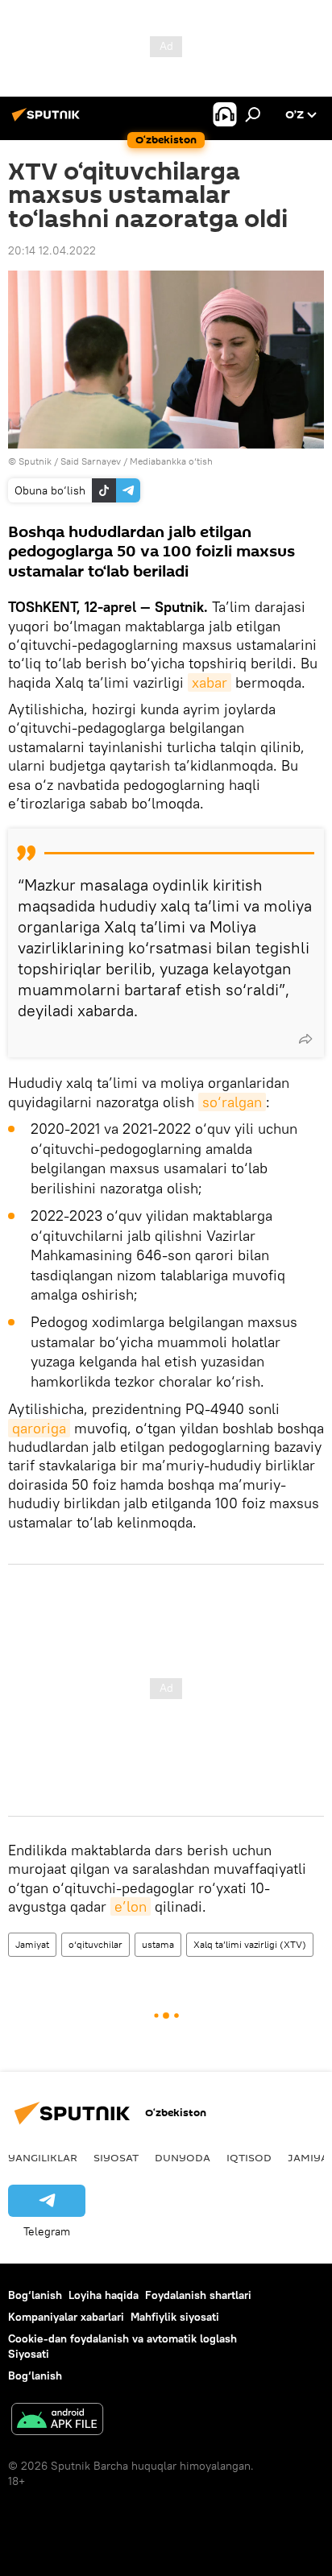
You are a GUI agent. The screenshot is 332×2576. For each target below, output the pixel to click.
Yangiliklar (43, 2157)
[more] (305, 1039)
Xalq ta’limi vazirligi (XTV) (250, 1944)
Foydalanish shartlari (198, 2295)
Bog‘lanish (35, 2295)
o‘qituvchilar (95, 1944)
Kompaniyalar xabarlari (66, 2317)
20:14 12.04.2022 (52, 250)
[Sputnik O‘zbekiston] (48, 121)
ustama (158, 1944)
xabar (210, 682)
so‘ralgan (232, 1102)
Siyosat (116, 2157)
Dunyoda (183, 2157)
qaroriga (39, 1428)
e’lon (131, 1906)
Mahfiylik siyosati (175, 2317)
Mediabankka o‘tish (171, 461)
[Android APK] (57, 2421)
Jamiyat (32, 1944)
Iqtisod (249, 2157)
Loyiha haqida (104, 2295)
